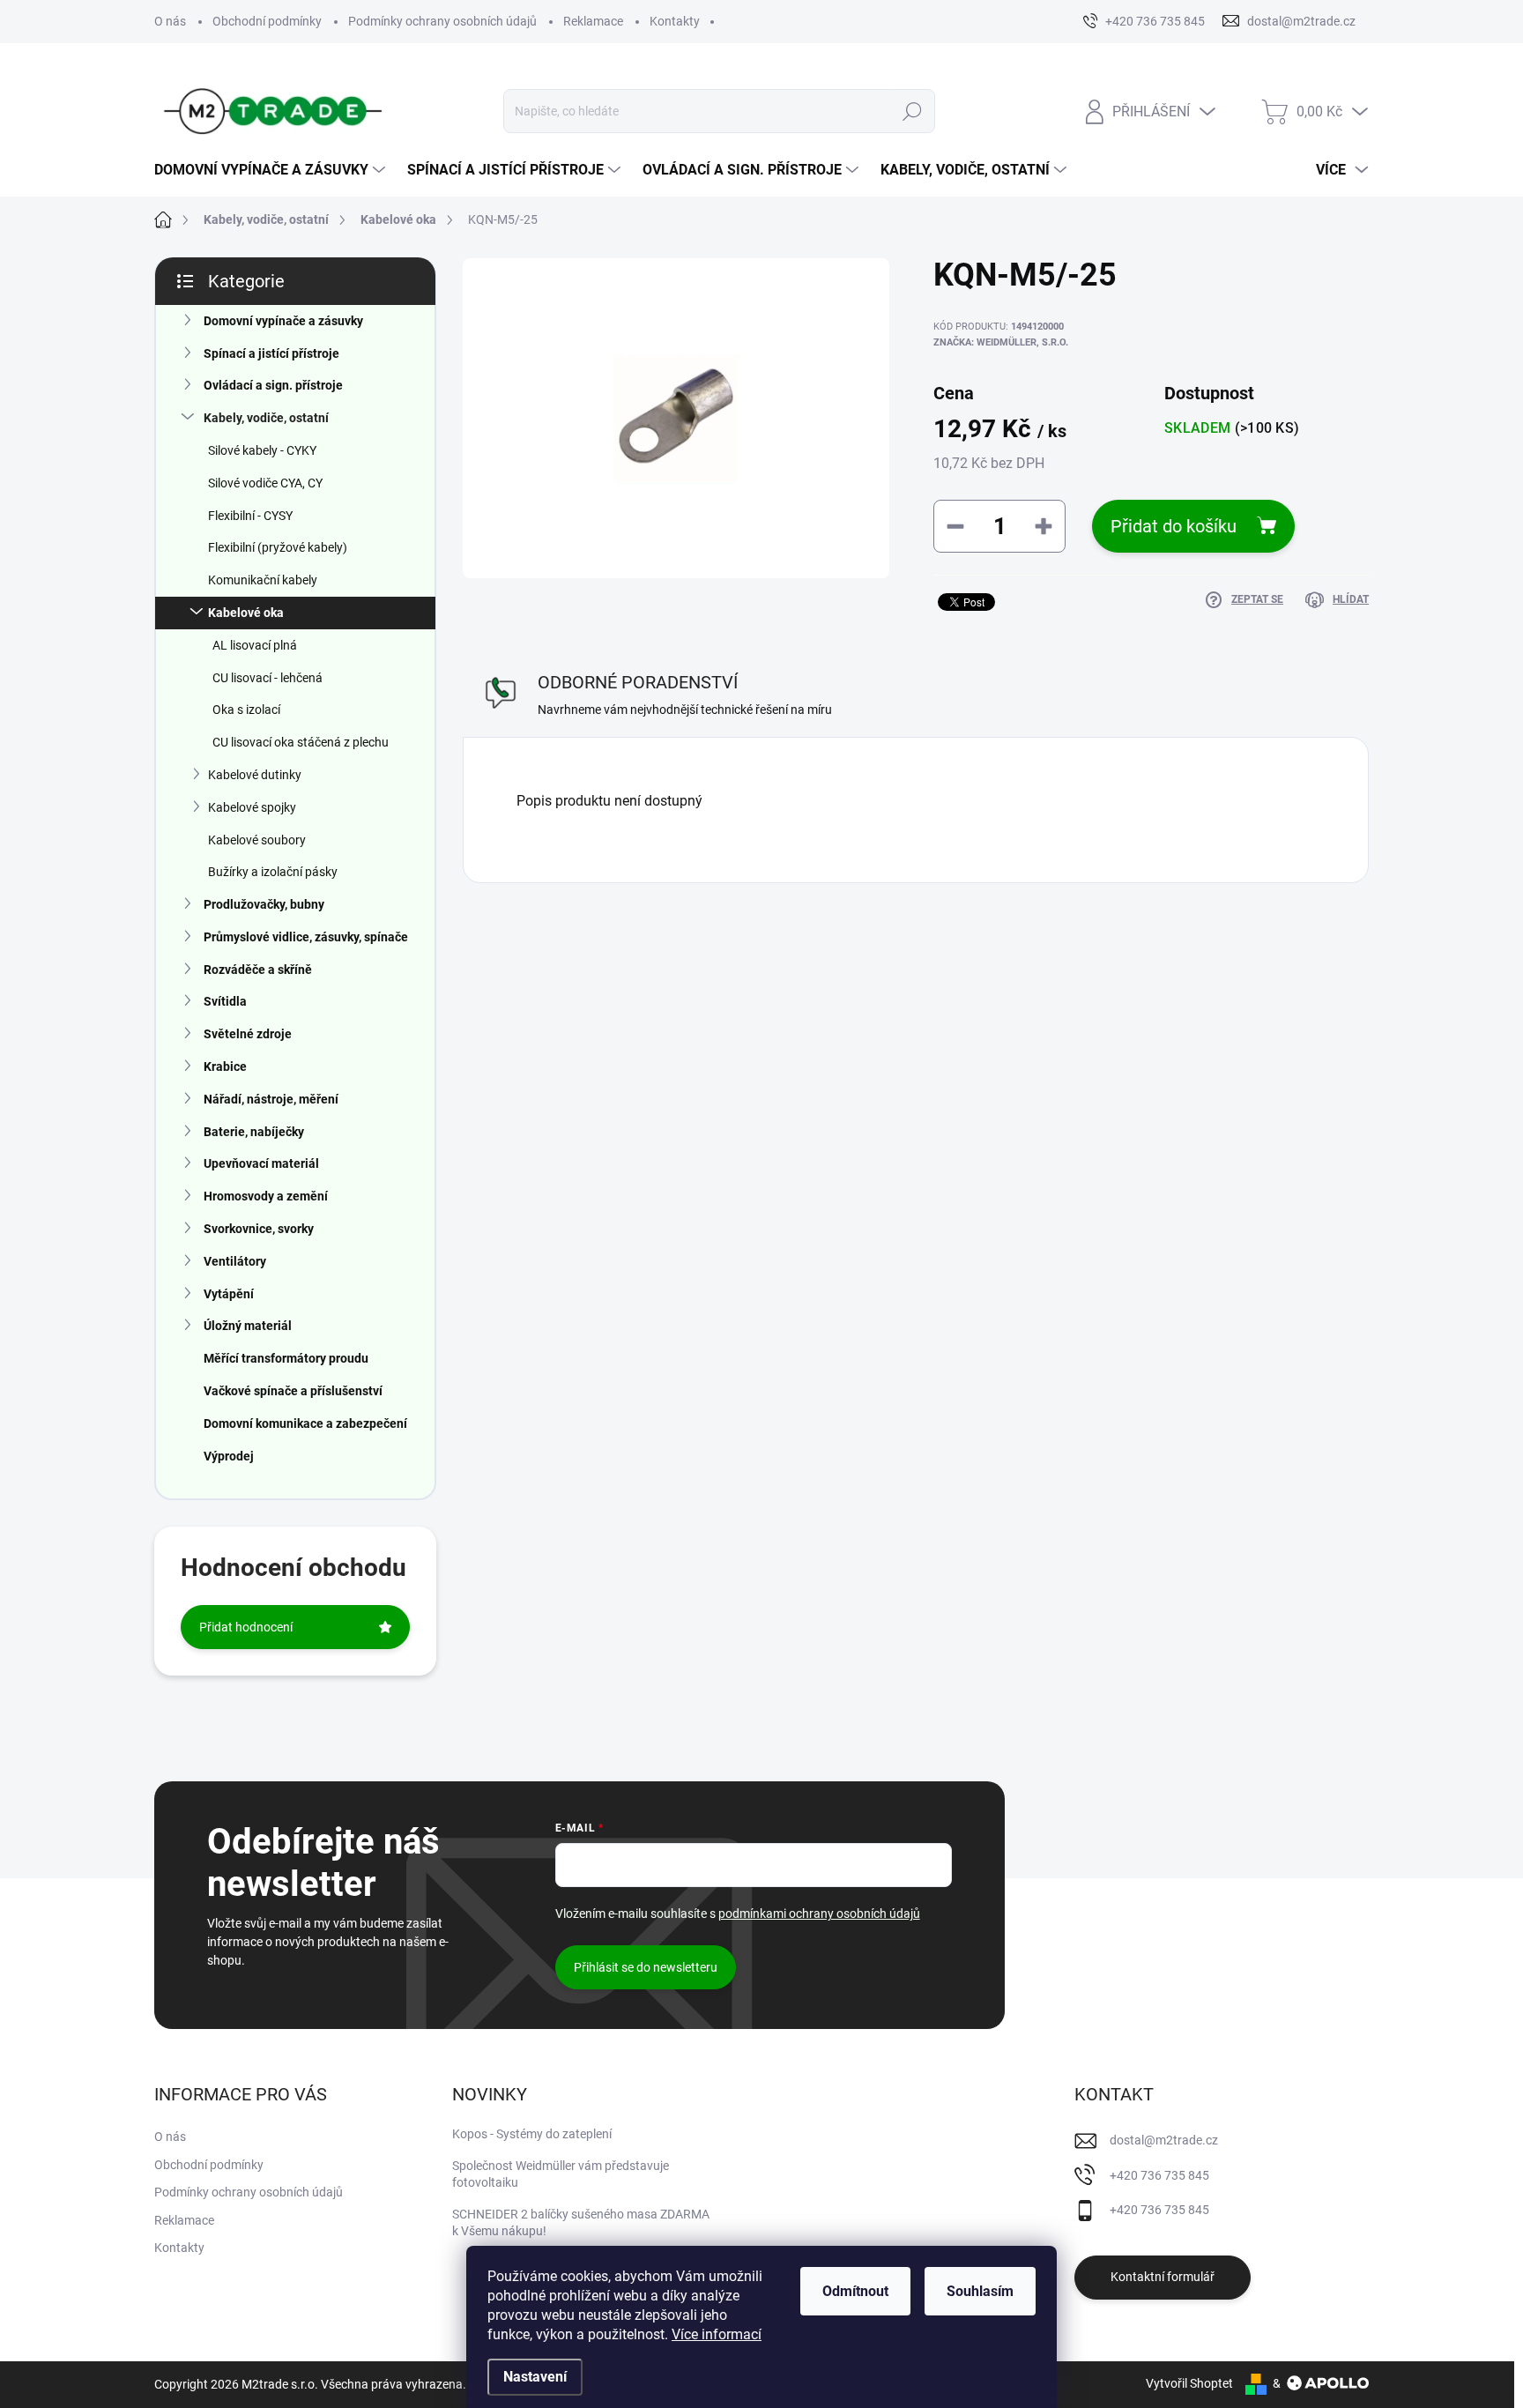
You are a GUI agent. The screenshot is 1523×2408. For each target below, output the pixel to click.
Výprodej (229, 1456)
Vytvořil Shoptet (1189, 2383)
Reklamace (593, 21)
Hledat (912, 111)
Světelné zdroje (248, 1034)
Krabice (225, 1067)
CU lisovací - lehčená (267, 678)
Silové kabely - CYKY (262, 450)
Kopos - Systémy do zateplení (532, 2134)
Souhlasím (980, 2291)
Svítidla (225, 1001)
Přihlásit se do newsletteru (646, 1967)
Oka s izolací (246, 710)
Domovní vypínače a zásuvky (283, 321)
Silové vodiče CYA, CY (265, 483)
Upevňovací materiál (261, 1163)
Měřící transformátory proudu (286, 1358)
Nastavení (535, 2377)
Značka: (1001, 342)
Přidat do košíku (1174, 526)
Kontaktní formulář (1163, 2277)
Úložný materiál (248, 1326)
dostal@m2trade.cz (1164, 2140)
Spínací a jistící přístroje (271, 353)
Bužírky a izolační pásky (273, 872)
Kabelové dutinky (255, 775)
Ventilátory (235, 1261)
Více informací (717, 2334)
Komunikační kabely (263, 580)
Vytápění (229, 1294)
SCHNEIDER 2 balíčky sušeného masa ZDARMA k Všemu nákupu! (581, 2223)
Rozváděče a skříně (258, 970)
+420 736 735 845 (1159, 2175)
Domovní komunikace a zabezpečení (305, 1423)
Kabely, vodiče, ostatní (266, 418)
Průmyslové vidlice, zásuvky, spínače (306, 937)
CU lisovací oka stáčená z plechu (301, 742)
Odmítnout (855, 2291)
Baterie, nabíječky (254, 1132)
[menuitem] (272, 170)
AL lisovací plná (255, 645)
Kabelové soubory (257, 840)
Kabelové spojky (252, 807)
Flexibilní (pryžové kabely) (278, 547)
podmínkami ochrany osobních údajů (819, 1914)
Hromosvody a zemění (266, 1196)
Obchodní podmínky (267, 21)
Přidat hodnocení (246, 1627)
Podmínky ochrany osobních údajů (442, 21)
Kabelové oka (246, 613)
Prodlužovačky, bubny (264, 904)
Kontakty (675, 21)
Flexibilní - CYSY (250, 516)
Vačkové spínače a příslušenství (293, 1391)
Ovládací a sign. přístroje (273, 385)
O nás (170, 21)
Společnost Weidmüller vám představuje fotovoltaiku (561, 2174)
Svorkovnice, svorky (259, 1229)
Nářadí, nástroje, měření (271, 1099)
